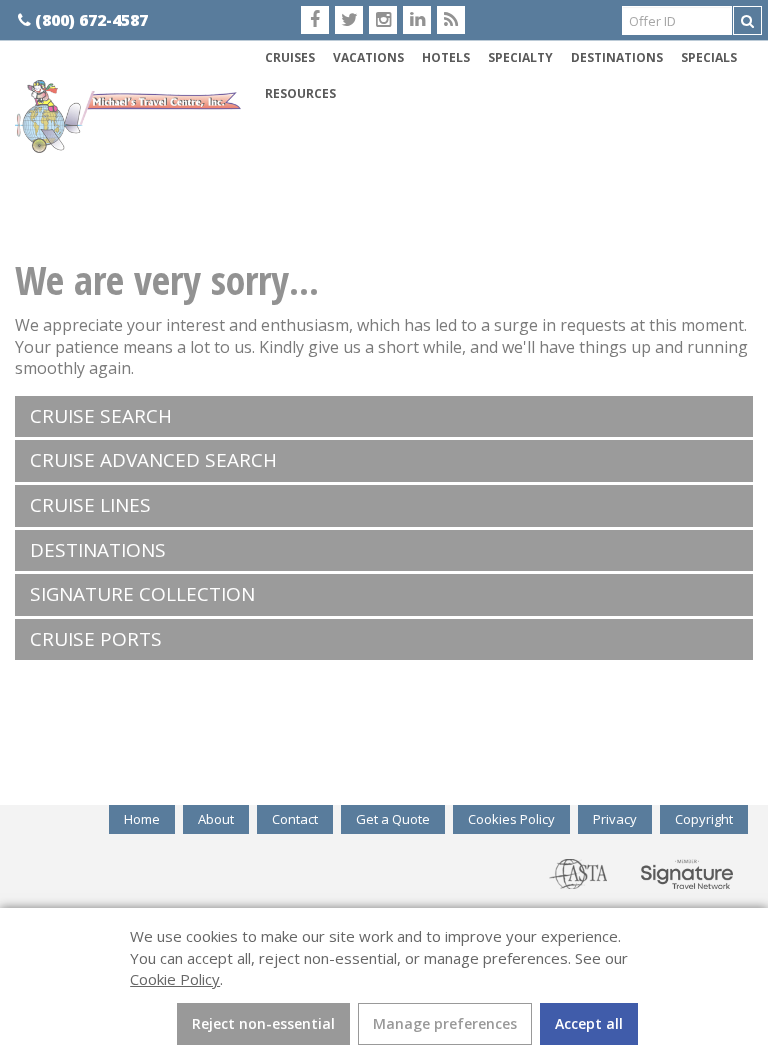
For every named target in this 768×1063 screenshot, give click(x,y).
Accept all (589, 1023)
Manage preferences (445, 1023)
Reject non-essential (263, 1023)
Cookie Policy (175, 979)
